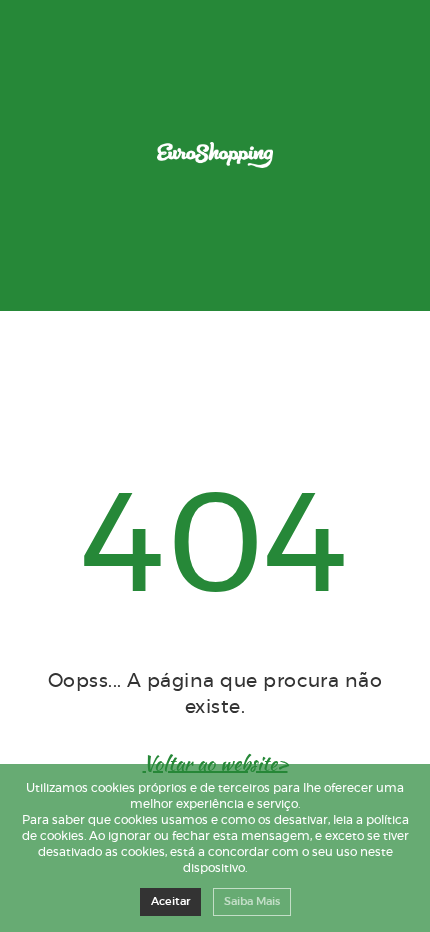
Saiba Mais (252, 901)
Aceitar (170, 901)
